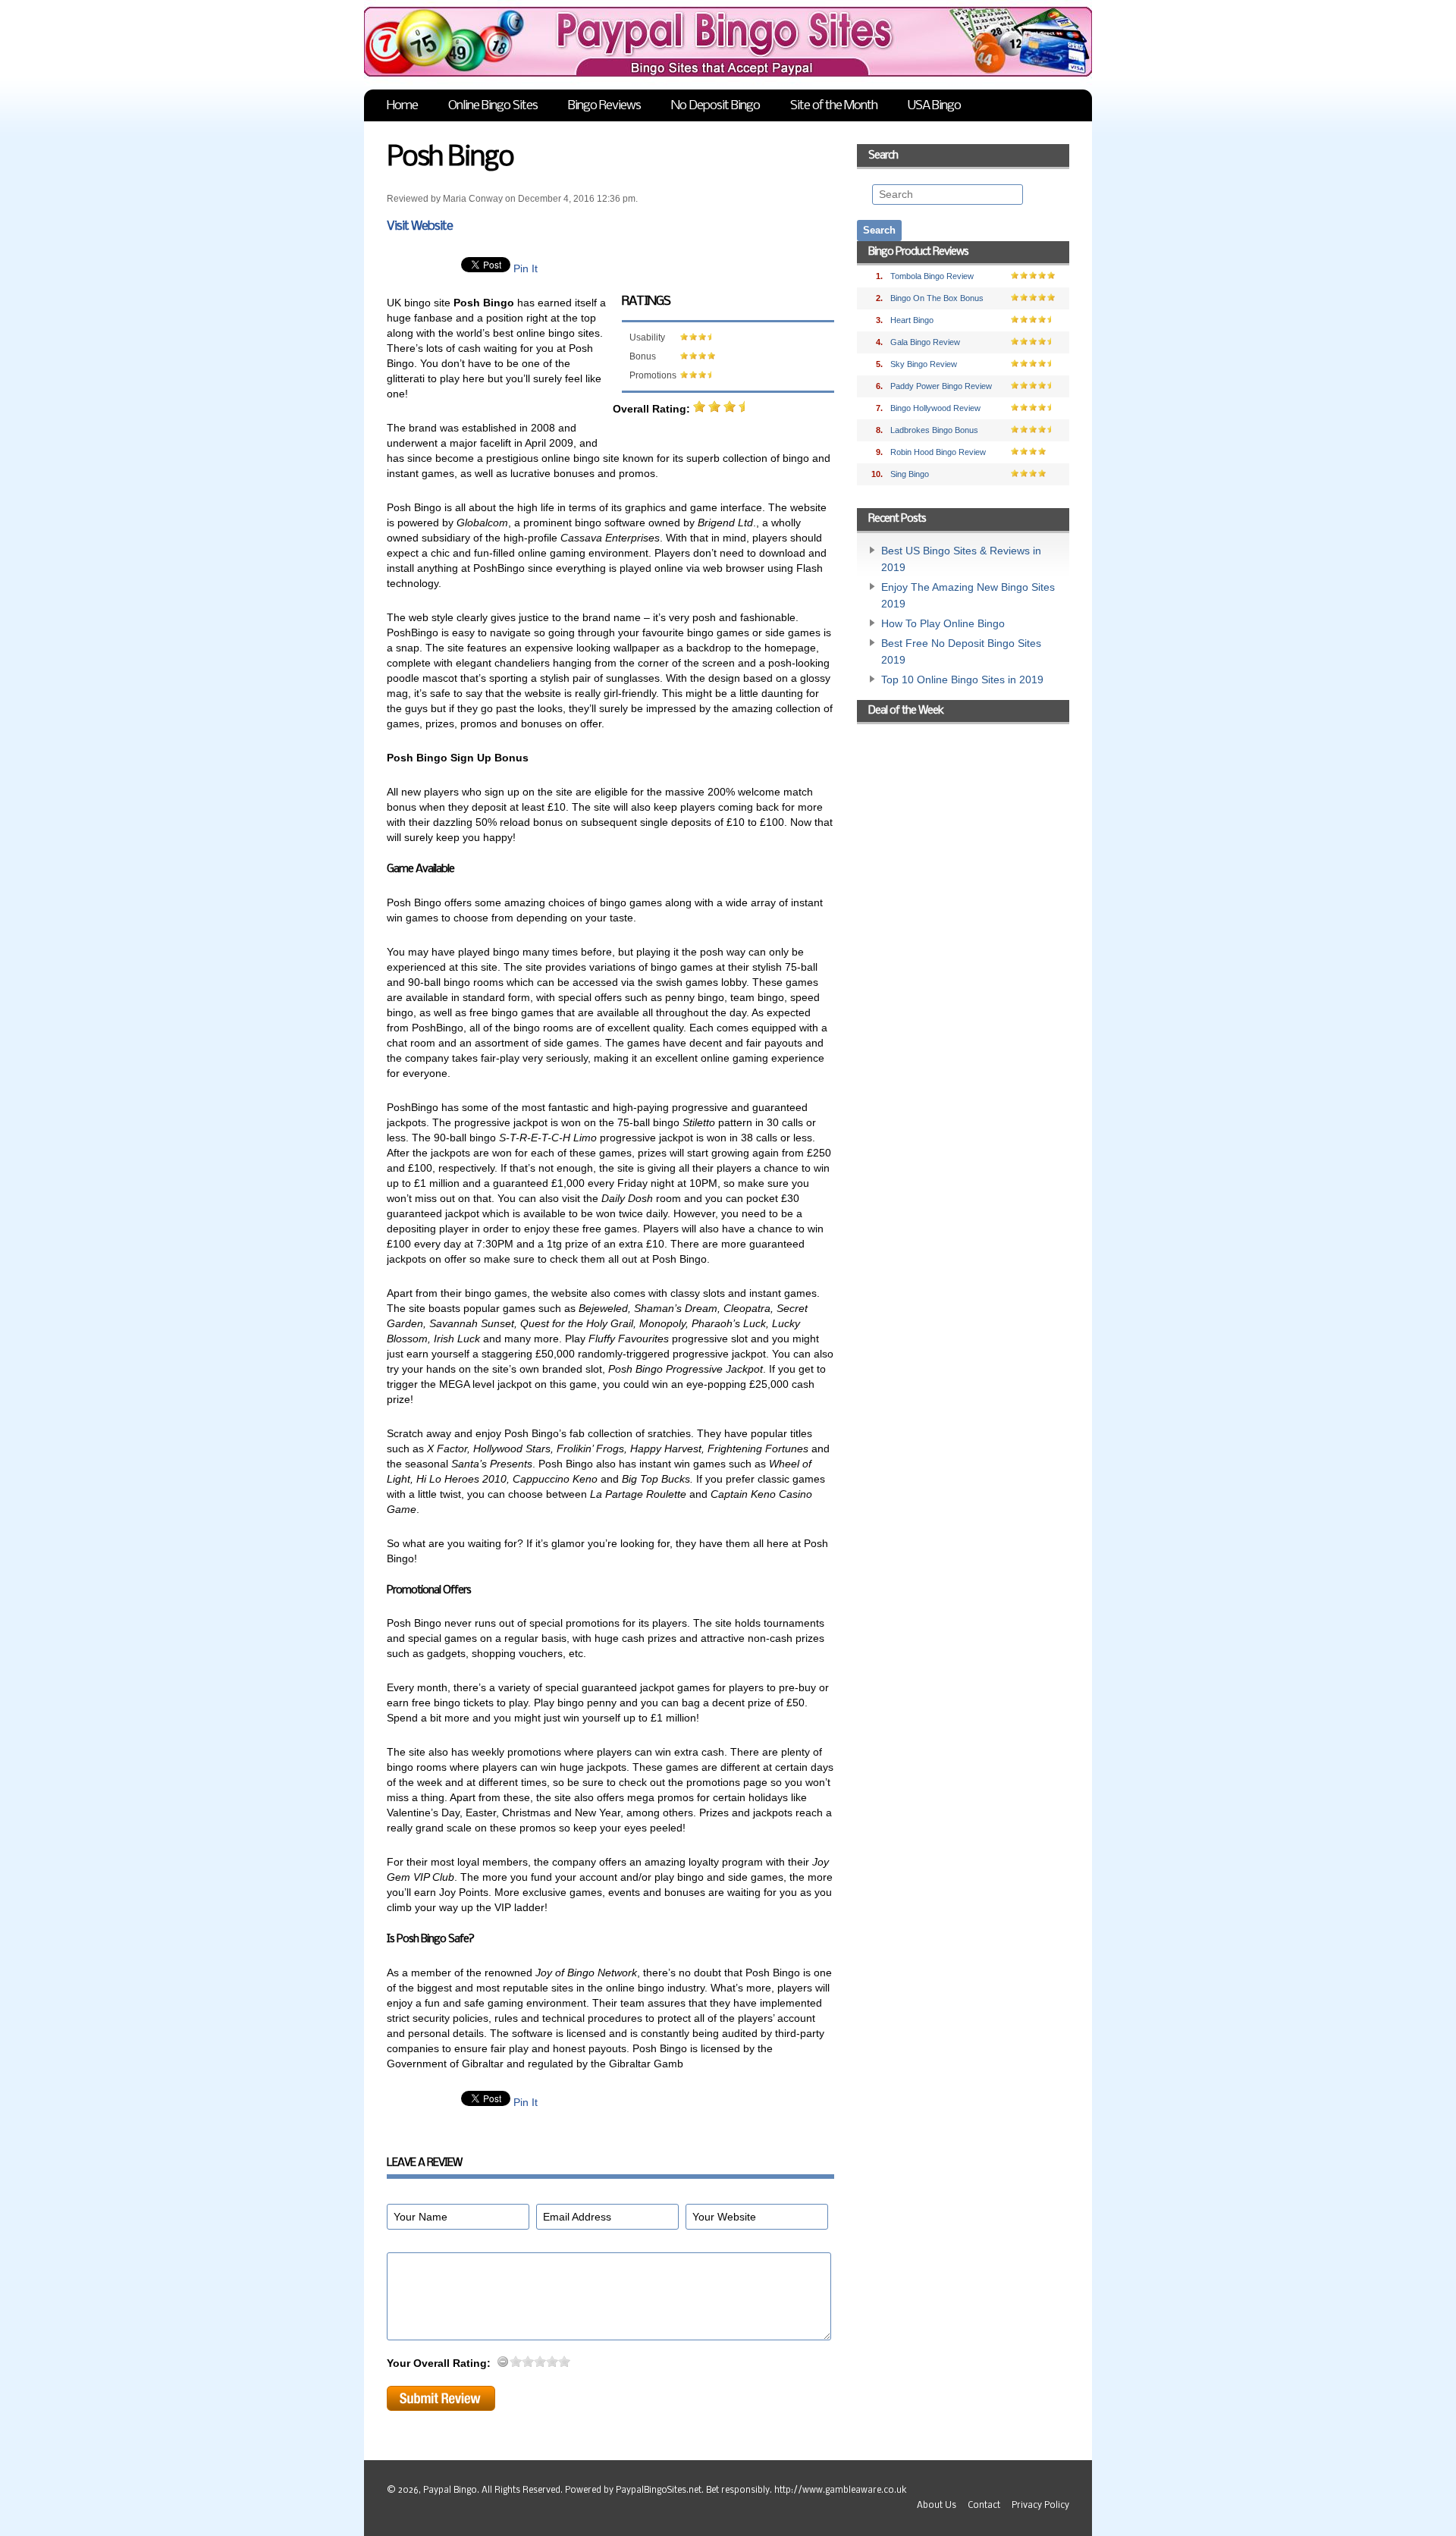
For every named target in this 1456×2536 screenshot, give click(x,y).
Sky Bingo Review (924, 364)
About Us (937, 2506)
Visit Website (420, 226)
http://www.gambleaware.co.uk (841, 2490)
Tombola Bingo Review (932, 276)
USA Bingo (934, 106)
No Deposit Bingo (715, 106)
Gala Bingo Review (925, 342)
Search (883, 155)
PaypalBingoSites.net (659, 2490)
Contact (984, 2506)
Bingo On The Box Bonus (937, 298)
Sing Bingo (910, 474)
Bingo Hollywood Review (935, 408)
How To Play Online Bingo (943, 623)
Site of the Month (834, 106)
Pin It (526, 268)
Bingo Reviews (604, 106)
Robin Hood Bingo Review (938, 452)
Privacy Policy (1040, 2506)
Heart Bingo (912, 320)
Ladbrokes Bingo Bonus (934, 430)
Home (402, 106)
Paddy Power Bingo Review (941, 386)
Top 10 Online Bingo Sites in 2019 (962, 680)
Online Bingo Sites (493, 106)
